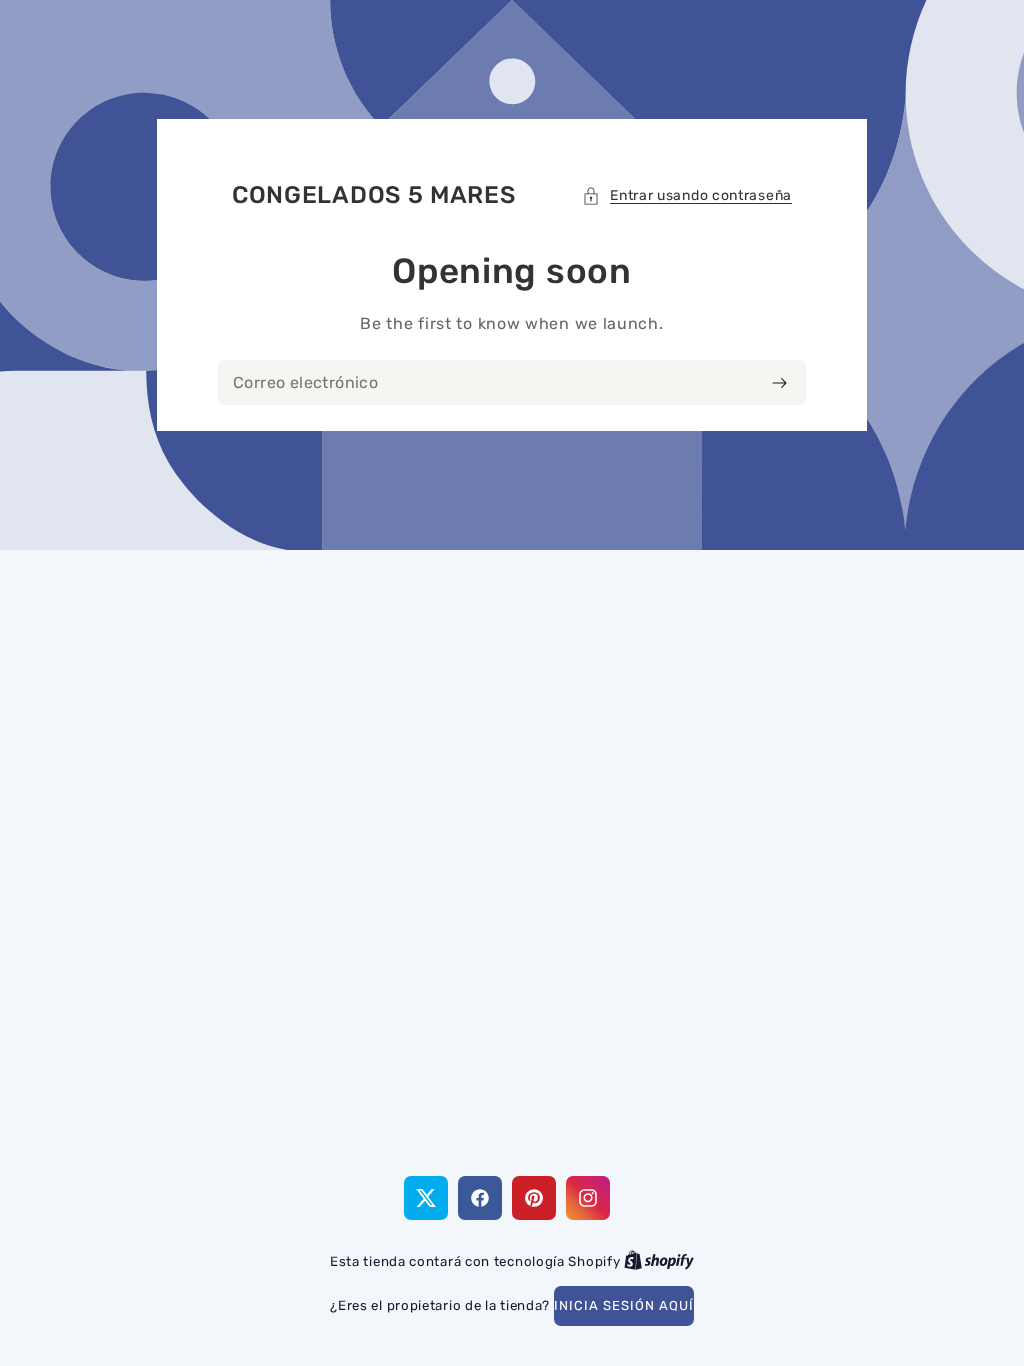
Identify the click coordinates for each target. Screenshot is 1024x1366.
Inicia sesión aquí (624, 1305)
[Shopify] (659, 1261)
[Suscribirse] (779, 382)
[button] (687, 195)
